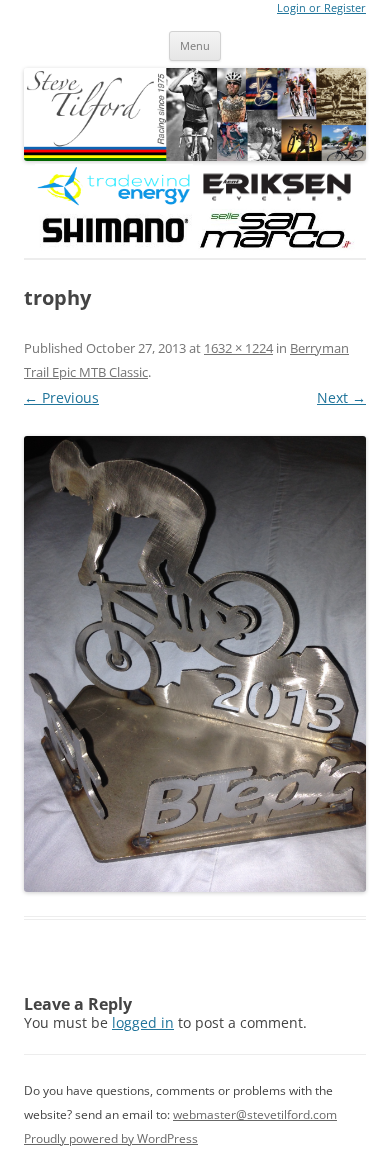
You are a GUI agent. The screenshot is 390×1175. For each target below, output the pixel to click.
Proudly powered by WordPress (111, 1138)
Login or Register (321, 8)
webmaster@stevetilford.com (255, 1114)
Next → (341, 397)
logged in (143, 1022)
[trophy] (195, 664)
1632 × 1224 (238, 348)
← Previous (61, 397)
